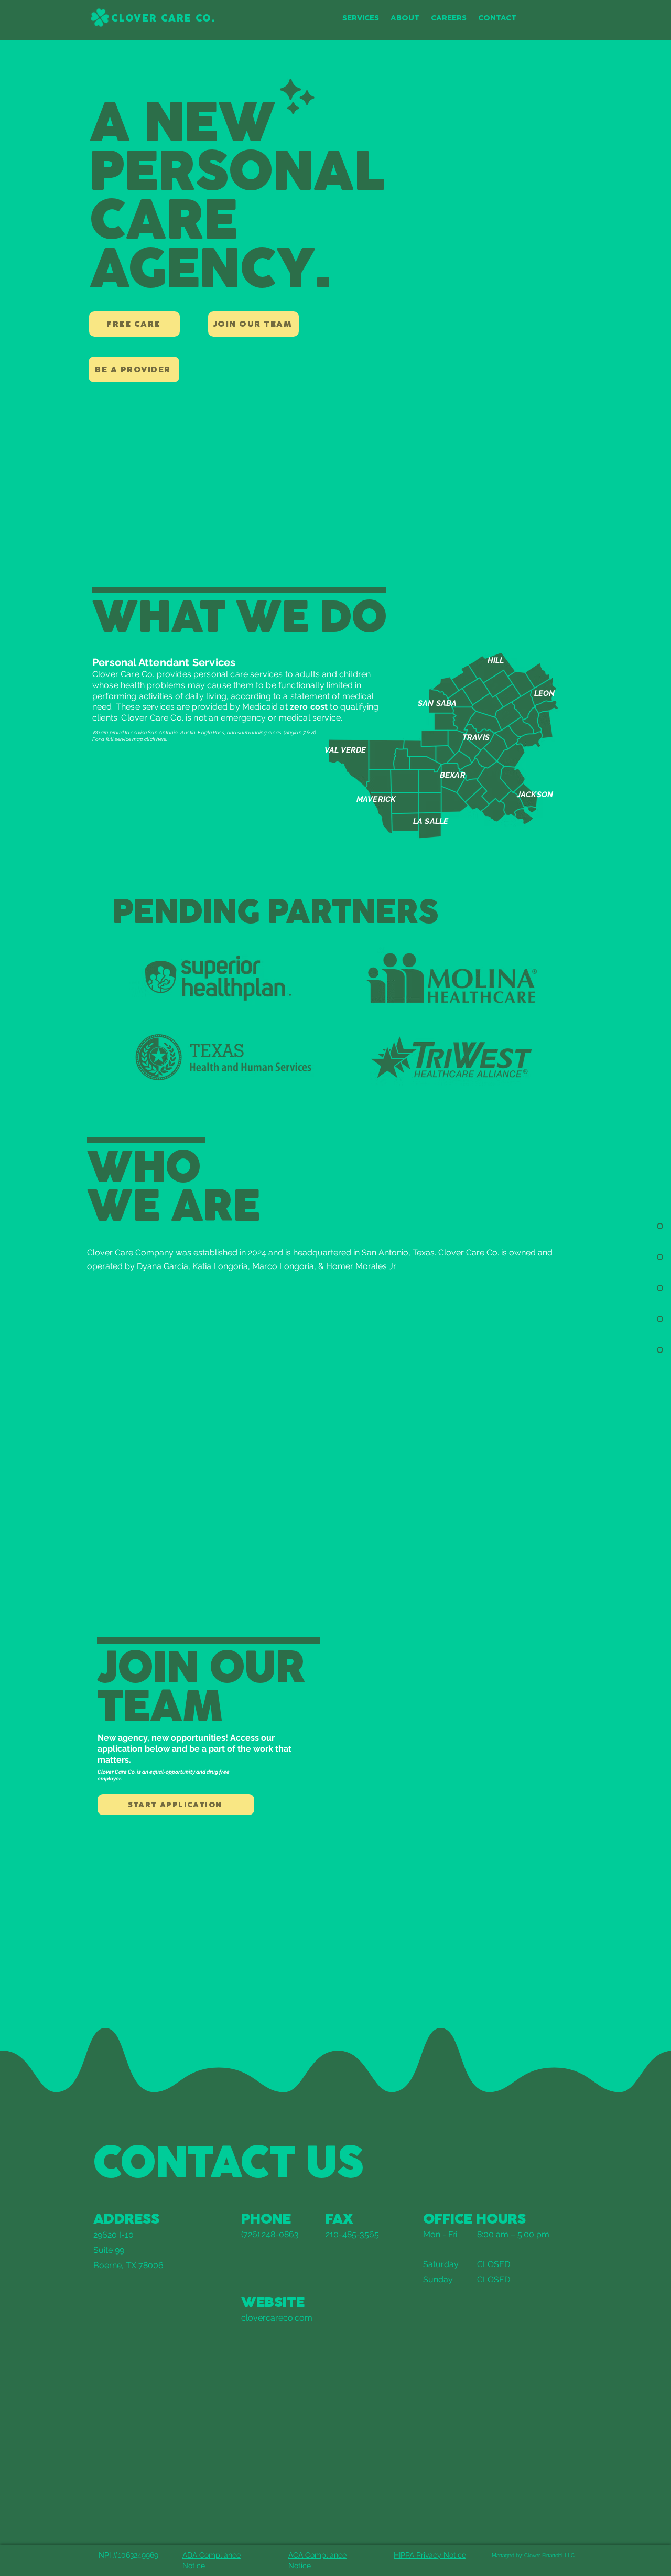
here (161, 739)
